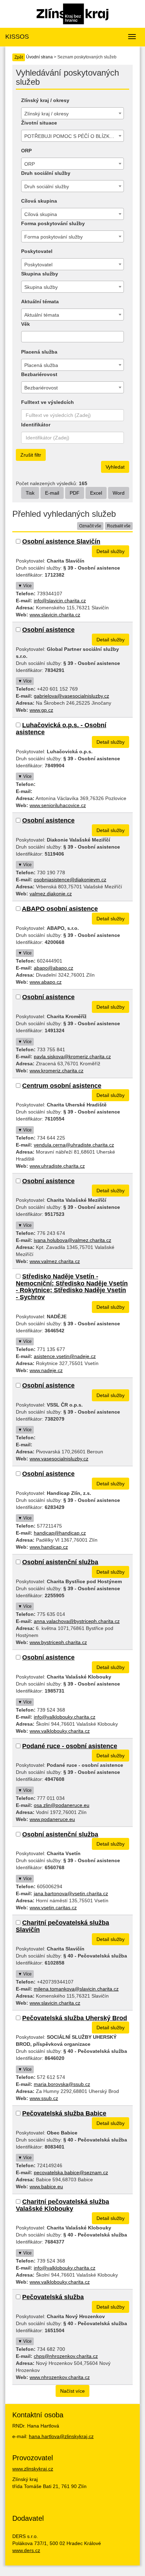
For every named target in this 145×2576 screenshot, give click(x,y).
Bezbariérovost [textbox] (41, 388)
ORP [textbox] (30, 164)
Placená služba (39, 352)
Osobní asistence (48, 630)
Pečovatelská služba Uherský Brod (75, 2018)
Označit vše (90, 526)
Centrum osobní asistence (62, 1086)
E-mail (52, 493)
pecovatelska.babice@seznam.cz (71, 2172)
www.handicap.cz (49, 1547)
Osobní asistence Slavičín (61, 541)
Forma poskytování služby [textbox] (53, 237)
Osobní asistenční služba (60, 1562)
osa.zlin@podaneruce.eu (62, 1805)
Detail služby (111, 551)
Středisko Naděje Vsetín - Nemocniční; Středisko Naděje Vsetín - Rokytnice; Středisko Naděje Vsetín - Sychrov (72, 1287)
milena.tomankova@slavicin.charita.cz (76, 1989)
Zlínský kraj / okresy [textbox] (46, 114)
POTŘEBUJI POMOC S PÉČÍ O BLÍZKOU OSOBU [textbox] (74, 136)
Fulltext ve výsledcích (48, 402)
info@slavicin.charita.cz (60, 601)
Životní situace (39, 123)
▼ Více (25, 586)
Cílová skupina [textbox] (41, 214)
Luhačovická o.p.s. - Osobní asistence (61, 729)
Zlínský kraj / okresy (45, 100)
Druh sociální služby (46, 173)
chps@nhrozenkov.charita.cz (66, 2356)
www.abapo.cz (46, 982)
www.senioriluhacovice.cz (58, 805)
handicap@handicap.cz (60, 1533)
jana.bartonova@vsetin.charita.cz (71, 1893)
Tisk (30, 493)
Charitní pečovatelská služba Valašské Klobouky (62, 2205)
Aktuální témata (40, 302)
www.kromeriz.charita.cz (56, 1071)
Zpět (19, 57)
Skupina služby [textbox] (41, 287)
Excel (96, 493)
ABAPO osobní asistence (60, 909)
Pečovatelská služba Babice (64, 2113)
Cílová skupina (39, 201)
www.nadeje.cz (46, 1370)
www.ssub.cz (44, 2098)
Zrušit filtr (31, 455)
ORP (26, 151)
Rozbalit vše (119, 526)
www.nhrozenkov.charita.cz (60, 2377)
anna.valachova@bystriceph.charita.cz (77, 1621)
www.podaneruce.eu (52, 1819)
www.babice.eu (46, 2187)
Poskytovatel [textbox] (38, 265)
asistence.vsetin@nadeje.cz (65, 1356)
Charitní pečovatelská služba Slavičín (62, 1926)
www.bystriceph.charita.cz (58, 1642)
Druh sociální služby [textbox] (47, 186)
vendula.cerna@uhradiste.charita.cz (74, 1145)
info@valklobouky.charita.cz (65, 1717)
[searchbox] (25, 337)
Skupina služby (40, 274)
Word (119, 493)
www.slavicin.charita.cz (55, 615)
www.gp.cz (41, 710)
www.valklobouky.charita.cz (60, 1731)
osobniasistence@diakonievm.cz (70, 880)
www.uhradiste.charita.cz (57, 1166)
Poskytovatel (37, 251)
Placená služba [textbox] (41, 365)
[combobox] (72, 113)
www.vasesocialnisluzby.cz (59, 1459)
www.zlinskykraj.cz (33, 2469)
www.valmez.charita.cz (55, 1261)
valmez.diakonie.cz (51, 894)
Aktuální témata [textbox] (42, 315)
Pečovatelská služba (53, 2297)
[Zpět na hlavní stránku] (72, 13)
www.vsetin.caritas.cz (53, 1908)
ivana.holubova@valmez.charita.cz (72, 1240)
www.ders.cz (26, 2550)
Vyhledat (115, 467)
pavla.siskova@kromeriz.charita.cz (72, 1057)
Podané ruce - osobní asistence (70, 1746)
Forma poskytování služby (53, 223)
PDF (75, 493)
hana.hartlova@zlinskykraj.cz (61, 2436)
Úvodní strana (39, 57)
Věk (26, 324)
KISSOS (17, 37)
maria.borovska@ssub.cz (62, 2084)
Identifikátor (36, 425)
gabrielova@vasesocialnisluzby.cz (71, 696)
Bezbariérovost (39, 374)
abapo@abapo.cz (53, 968)
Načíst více (72, 2391)
